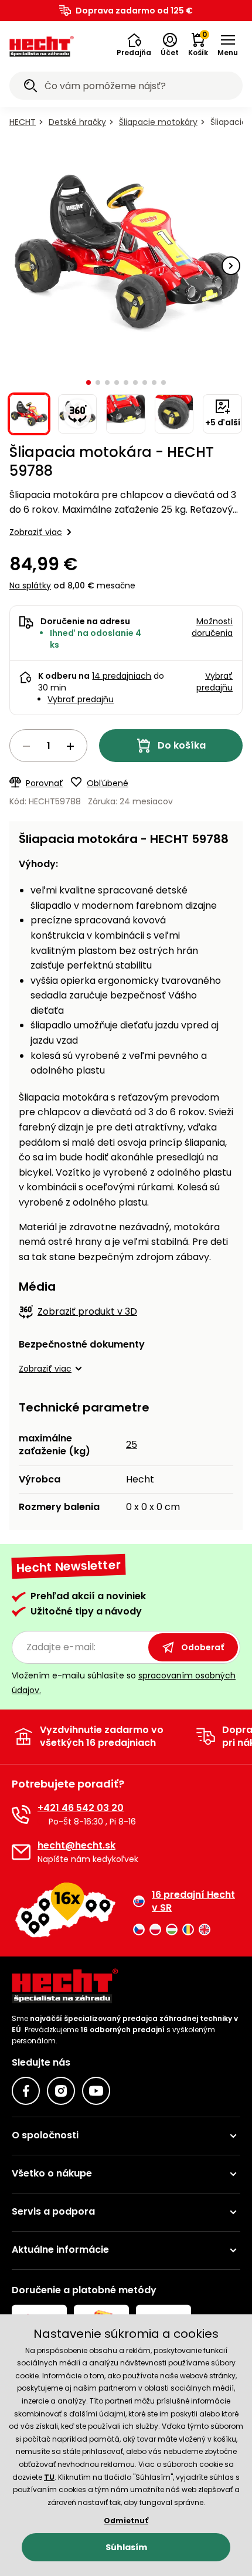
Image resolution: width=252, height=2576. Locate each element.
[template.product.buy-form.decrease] (26, 746)
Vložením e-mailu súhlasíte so (124, 1683)
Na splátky (30, 585)
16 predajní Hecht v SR (193, 1901)
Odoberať (202, 1647)
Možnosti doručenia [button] (212, 627)
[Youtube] (96, 2091)
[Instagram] (61, 2091)
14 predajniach (122, 676)
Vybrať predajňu (81, 699)
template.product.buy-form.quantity (48, 746)
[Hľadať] (30, 87)
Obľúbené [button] (108, 783)
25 (132, 1445)
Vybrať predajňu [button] (214, 682)
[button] (134, 45)
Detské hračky (77, 122)
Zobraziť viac (36, 532)
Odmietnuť (126, 2521)
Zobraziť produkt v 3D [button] (87, 1311)
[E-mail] (21, 1852)
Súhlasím (126, 2547)
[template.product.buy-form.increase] (70, 746)
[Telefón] (21, 1815)
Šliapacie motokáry (158, 122)
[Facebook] (26, 2091)
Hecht (23, 122)
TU (49, 2477)
